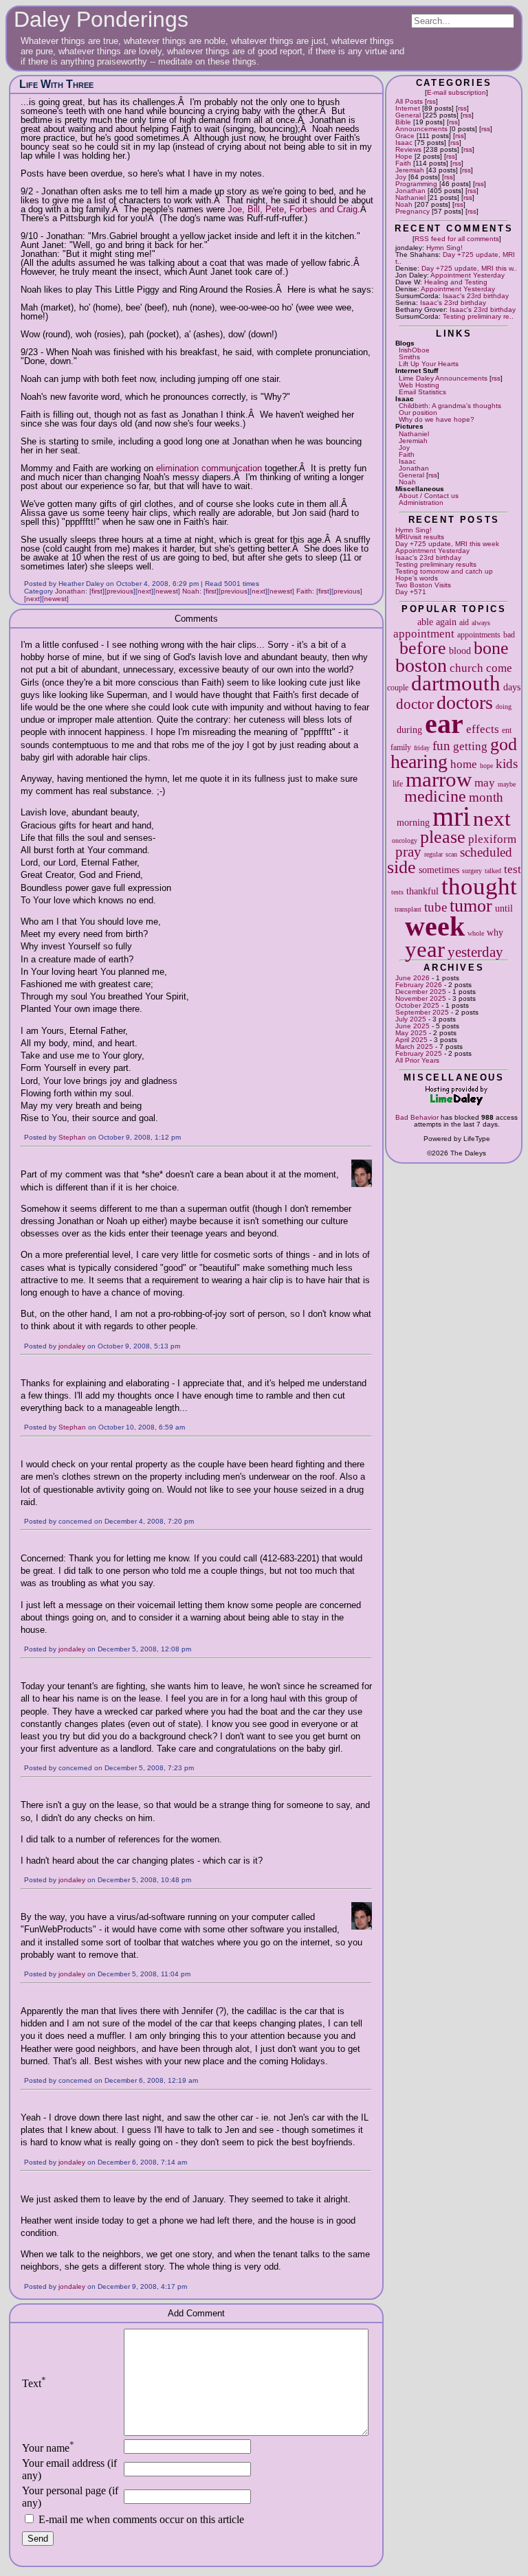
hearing (419, 761)
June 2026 (412, 978)
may (485, 783)
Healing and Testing (456, 282)
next (492, 819)
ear (444, 724)
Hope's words (417, 578)
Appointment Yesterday (467, 275)
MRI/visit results (420, 537)
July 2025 (411, 1019)
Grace (405, 136)
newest (167, 591)
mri (451, 816)
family (401, 747)
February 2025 (419, 1053)
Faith (403, 163)
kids (507, 764)
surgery (472, 871)
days (512, 687)
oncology (405, 840)
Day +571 (411, 592)
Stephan (72, 1137)
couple (398, 688)
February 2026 (419, 985)
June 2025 (412, 1026)
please (443, 837)
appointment (424, 634)
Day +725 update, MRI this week (447, 544)
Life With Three (56, 84)
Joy (401, 177)
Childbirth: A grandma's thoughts (450, 406)
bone (491, 648)
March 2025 (414, 1047)
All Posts (409, 101)
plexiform (492, 839)
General (408, 115)
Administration (421, 502)
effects (483, 729)
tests (397, 892)
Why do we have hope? (437, 419)
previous (120, 591)
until (504, 908)
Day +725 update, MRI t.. (455, 258)
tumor (471, 906)
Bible (403, 122)
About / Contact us (429, 496)
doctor (415, 704)
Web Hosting (419, 385)
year (425, 949)
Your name (48, 2448)
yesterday (475, 952)
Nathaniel (410, 197)
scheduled (486, 852)
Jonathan (410, 191)
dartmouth (456, 683)
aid (464, 622)
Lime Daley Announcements (443, 378)
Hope (404, 156)
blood (460, 651)
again (446, 622)
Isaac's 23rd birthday (476, 296)
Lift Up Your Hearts (429, 364)
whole (476, 933)
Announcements (421, 129)
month (486, 797)
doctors (465, 702)
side (401, 867)
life (398, 784)
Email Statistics (422, 392)
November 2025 (421, 998)
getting (470, 746)
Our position (418, 413)
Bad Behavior (417, 1117)
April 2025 (411, 1040)
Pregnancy (412, 211)
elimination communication (209, 468)
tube (436, 907)
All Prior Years (417, 1060)
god (504, 744)
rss (431, 101)
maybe (507, 784)
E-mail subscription (456, 92)
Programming (416, 184)
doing (504, 707)
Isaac (404, 143)
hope (486, 766)
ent (507, 730)
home (464, 764)
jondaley (72, 1346)
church (466, 668)
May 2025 (411, 1033)
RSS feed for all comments (457, 239)
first (97, 591)
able (425, 622)
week (435, 926)
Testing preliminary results (436, 564)
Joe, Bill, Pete (256, 209)
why (495, 932)
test (513, 869)
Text (34, 2383)
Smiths (409, 357)
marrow (439, 780)
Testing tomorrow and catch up (444, 571)
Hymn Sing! (444, 248)
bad (509, 635)
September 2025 (422, 1012)
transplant (408, 909)
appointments (479, 635)
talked (493, 871)
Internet (408, 108)
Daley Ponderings (101, 19)
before (423, 648)
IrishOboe (414, 350)
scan (451, 854)
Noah (404, 204)
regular (433, 854)
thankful (422, 891)
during (409, 730)
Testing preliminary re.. (478, 316)
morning (413, 822)
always (481, 623)
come (499, 668)
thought (479, 886)
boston (421, 665)
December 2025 (421, 992)
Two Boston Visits (423, 585)
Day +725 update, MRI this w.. (469, 268)
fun (441, 746)
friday (422, 748)
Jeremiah (410, 170)
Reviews (408, 149)
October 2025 (417, 1005)
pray (408, 852)
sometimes (439, 870)
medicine (435, 796)
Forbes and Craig (323, 209)
